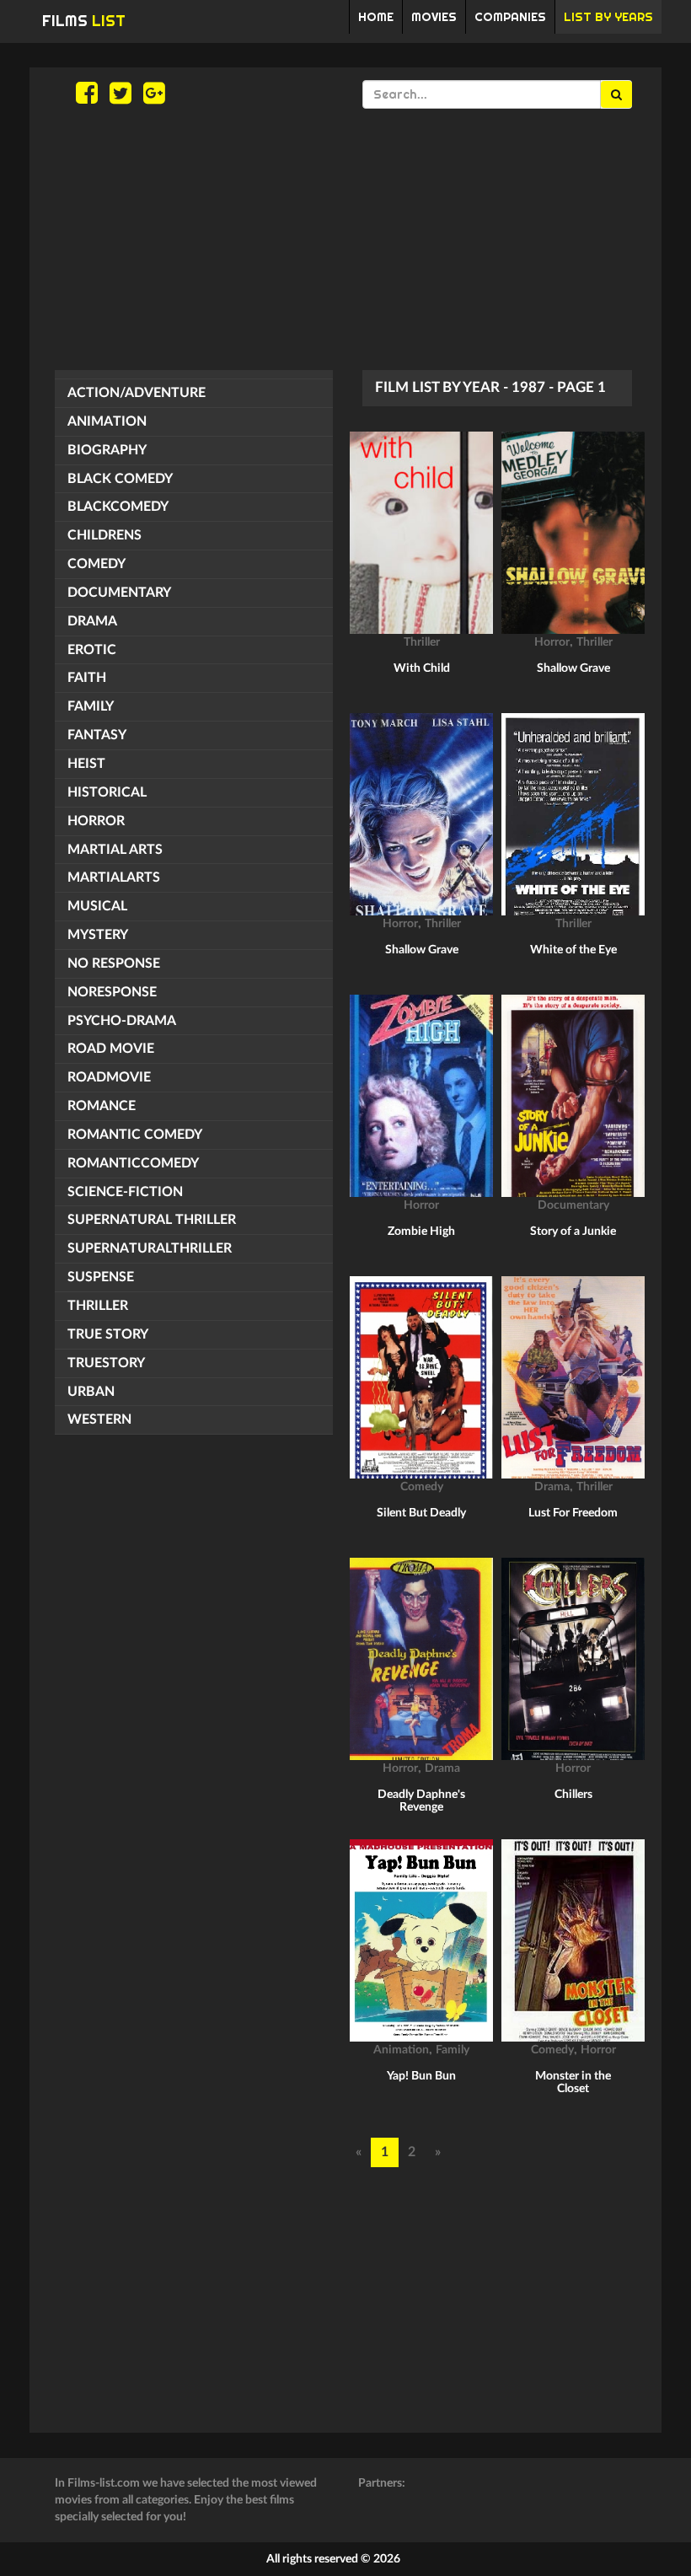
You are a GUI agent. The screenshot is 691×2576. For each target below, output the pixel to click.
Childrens (104, 535)
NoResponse (112, 992)
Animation (107, 421)
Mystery (98, 935)
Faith (87, 678)
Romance (102, 1106)
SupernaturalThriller (150, 1248)
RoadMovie (109, 1077)
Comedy (96, 564)
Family (91, 706)
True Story (108, 1334)
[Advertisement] (345, 239)
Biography (107, 450)
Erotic (92, 650)
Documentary (119, 593)
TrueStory (106, 1363)
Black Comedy (120, 479)
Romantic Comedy (135, 1135)
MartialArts (114, 877)
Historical (107, 792)
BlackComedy (118, 507)
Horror (96, 821)
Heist (86, 764)
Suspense (101, 1277)
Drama (92, 621)
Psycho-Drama (122, 1021)
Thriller (98, 1306)
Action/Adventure (137, 393)
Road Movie (111, 1049)
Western (99, 1419)
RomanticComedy (133, 1163)
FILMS (84, 21)
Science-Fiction (125, 1192)
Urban (91, 1392)
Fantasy (97, 735)
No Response (114, 963)
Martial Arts (115, 850)
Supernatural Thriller (152, 1220)
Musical (97, 906)
